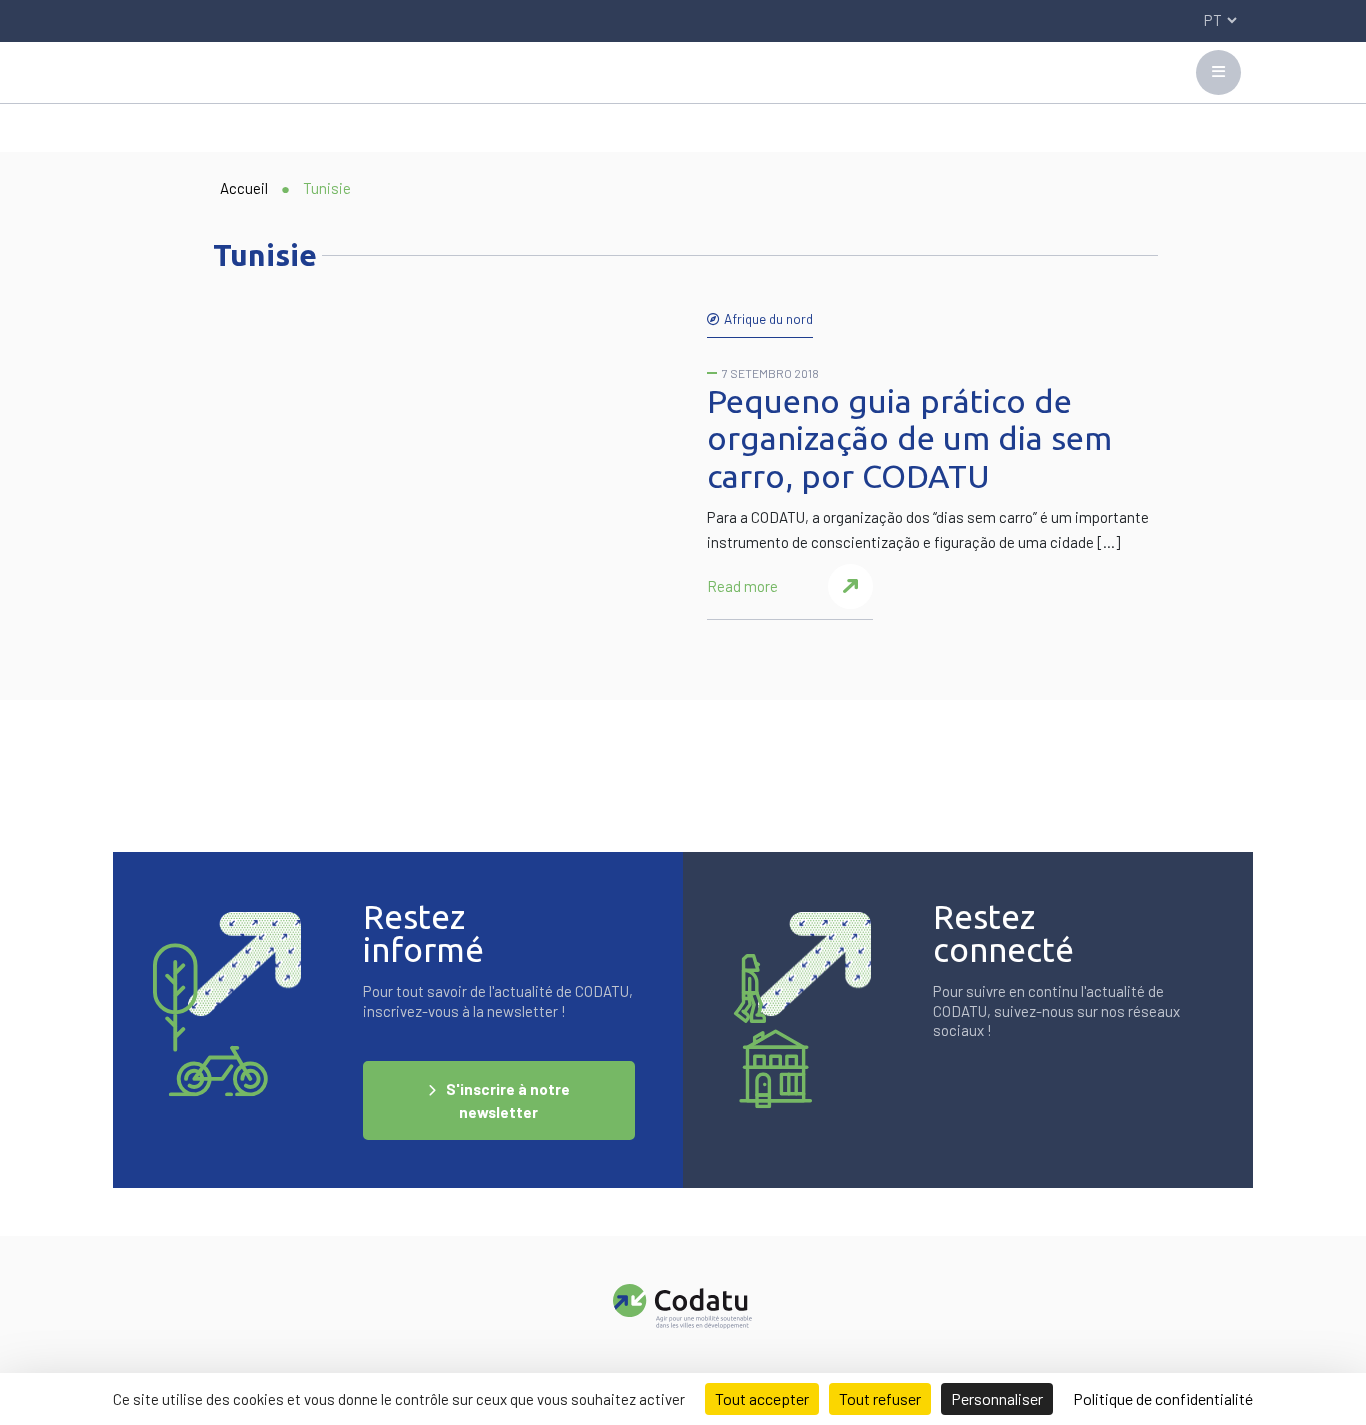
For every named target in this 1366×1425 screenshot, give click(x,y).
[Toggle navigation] (1218, 72)
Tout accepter (762, 1398)
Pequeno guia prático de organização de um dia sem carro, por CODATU (909, 438)
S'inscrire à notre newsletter (508, 1100)
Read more (742, 586)
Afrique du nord (768, 318)
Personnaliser (997, 1398)
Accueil (244, 188)
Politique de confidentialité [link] (1163, 1398)
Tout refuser (880, 1398)
